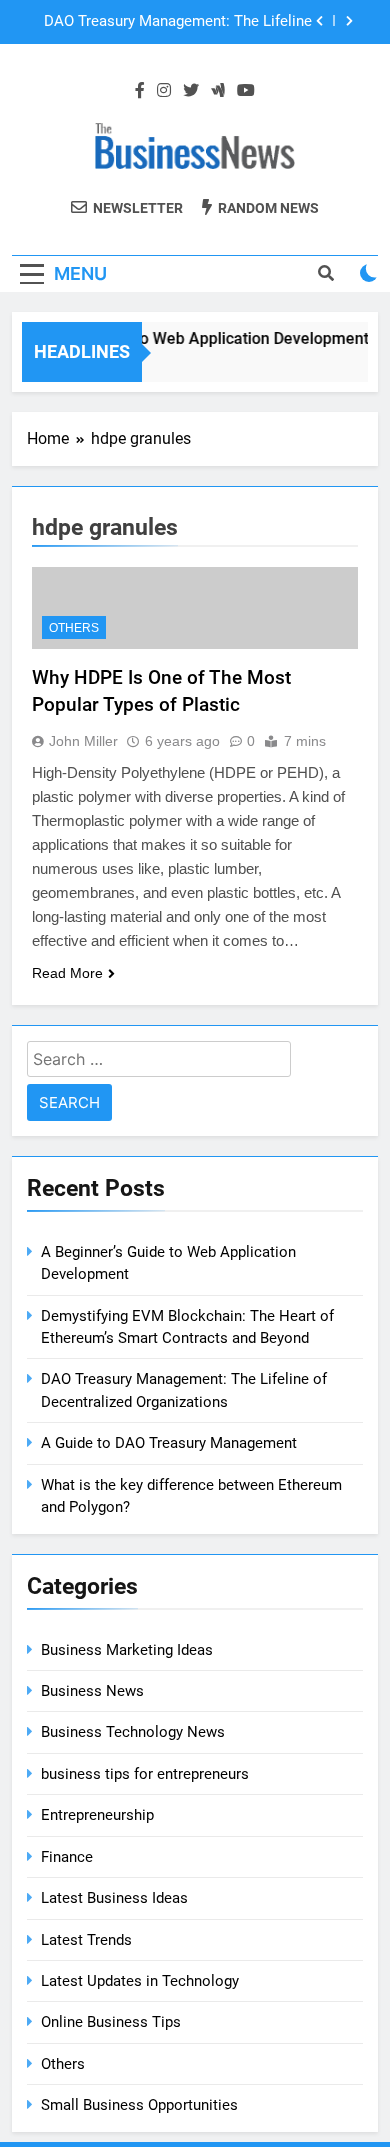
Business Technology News (133, 1732)
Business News (92, 1691)
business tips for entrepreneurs (145, 1774)
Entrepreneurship (97, 1815)
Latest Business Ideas (114, 1898)
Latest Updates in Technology (140, 1981)
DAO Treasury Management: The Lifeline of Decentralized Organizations (178, 22)
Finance (67, 1857)
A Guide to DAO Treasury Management (169, 1443)
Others (74, 628)
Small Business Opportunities (139, 2105)
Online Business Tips (111, 2022)
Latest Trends (86, 1940)
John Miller (83, 741)
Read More (67, 973)
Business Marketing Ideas (127, 1650)
